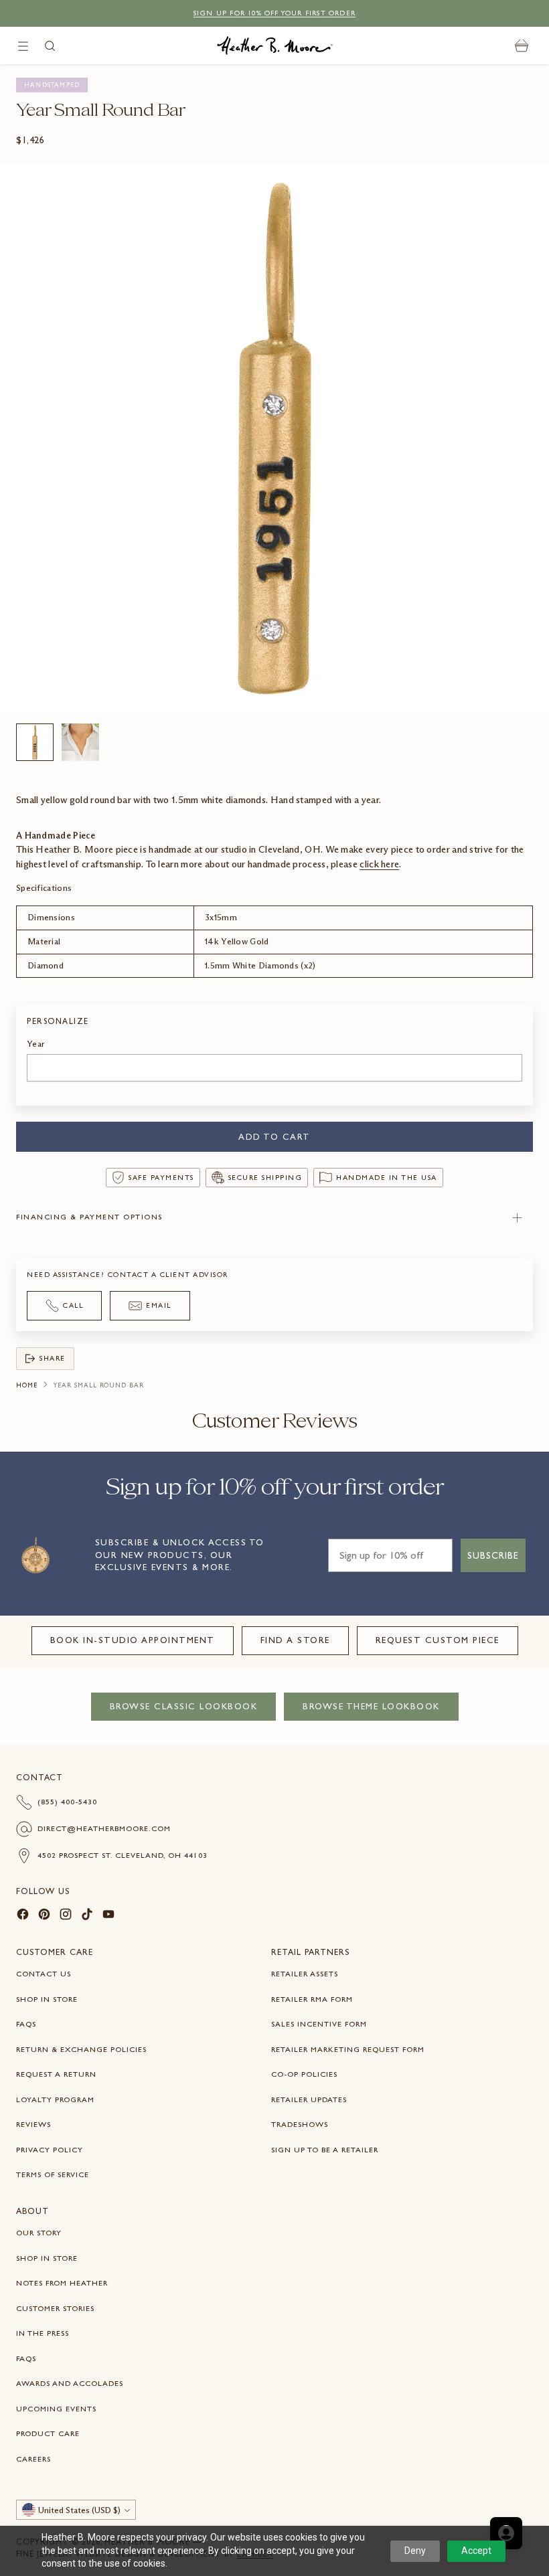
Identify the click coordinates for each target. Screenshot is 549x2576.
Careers (33, 2459)
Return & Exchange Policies (81, 2049)
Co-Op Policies (304, 2074)
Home (27, 1385)
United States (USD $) (79, 2510)
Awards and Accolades (70, 2383)
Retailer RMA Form (312, 1999)
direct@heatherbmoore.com (104, 1828)
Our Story (39, 2233)
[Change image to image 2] (80, 742)
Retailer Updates (309, 2099)
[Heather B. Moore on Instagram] (66, 1916)
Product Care (48, 2433)
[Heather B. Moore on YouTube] (108, 1916)
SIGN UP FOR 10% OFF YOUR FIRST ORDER (274, 13)
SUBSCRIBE (493, 1555)
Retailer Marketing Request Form (348, 2049)
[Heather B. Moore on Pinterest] (44, 1916)
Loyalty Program (55, 2099)
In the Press (43, 2333)
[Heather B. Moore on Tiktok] (87, 1916)
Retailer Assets (305, 1974)
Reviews (33, 2124)
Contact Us (44, 1974)
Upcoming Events (56, 2409)
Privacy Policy (50, 2150)
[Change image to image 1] (35, 742)
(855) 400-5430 (67, 1802)
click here (379, 864)
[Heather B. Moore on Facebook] (23, 1916)
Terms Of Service (53, 2174)
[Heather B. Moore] (275, 46)
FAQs (26, 2024)
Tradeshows (300, 2124)
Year (36, 1044)
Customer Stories (55, 2308)
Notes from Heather (62, 2283)
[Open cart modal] (522, 46)
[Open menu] (23, 46)
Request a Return (56, 2074)
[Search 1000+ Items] (50, 46)
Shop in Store (47, 1999)
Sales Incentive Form (319, 2024)
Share (53, 1358)
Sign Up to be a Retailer (325, 2150)
